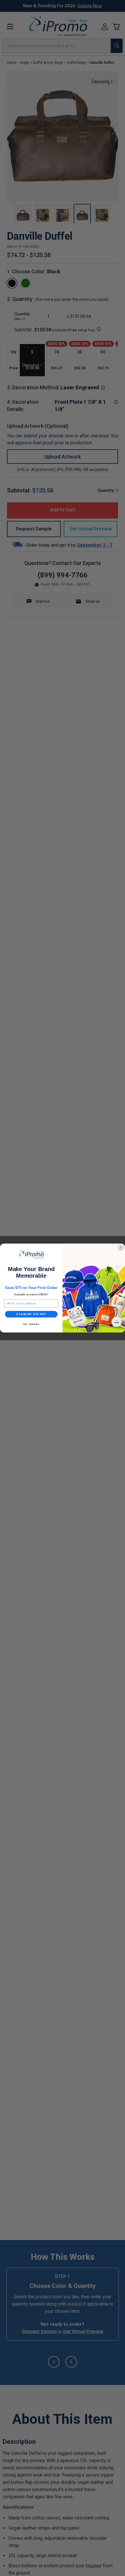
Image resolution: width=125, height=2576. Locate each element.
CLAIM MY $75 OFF (31, 1314)
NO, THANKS (31, 1324)
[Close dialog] (121, 1248)
